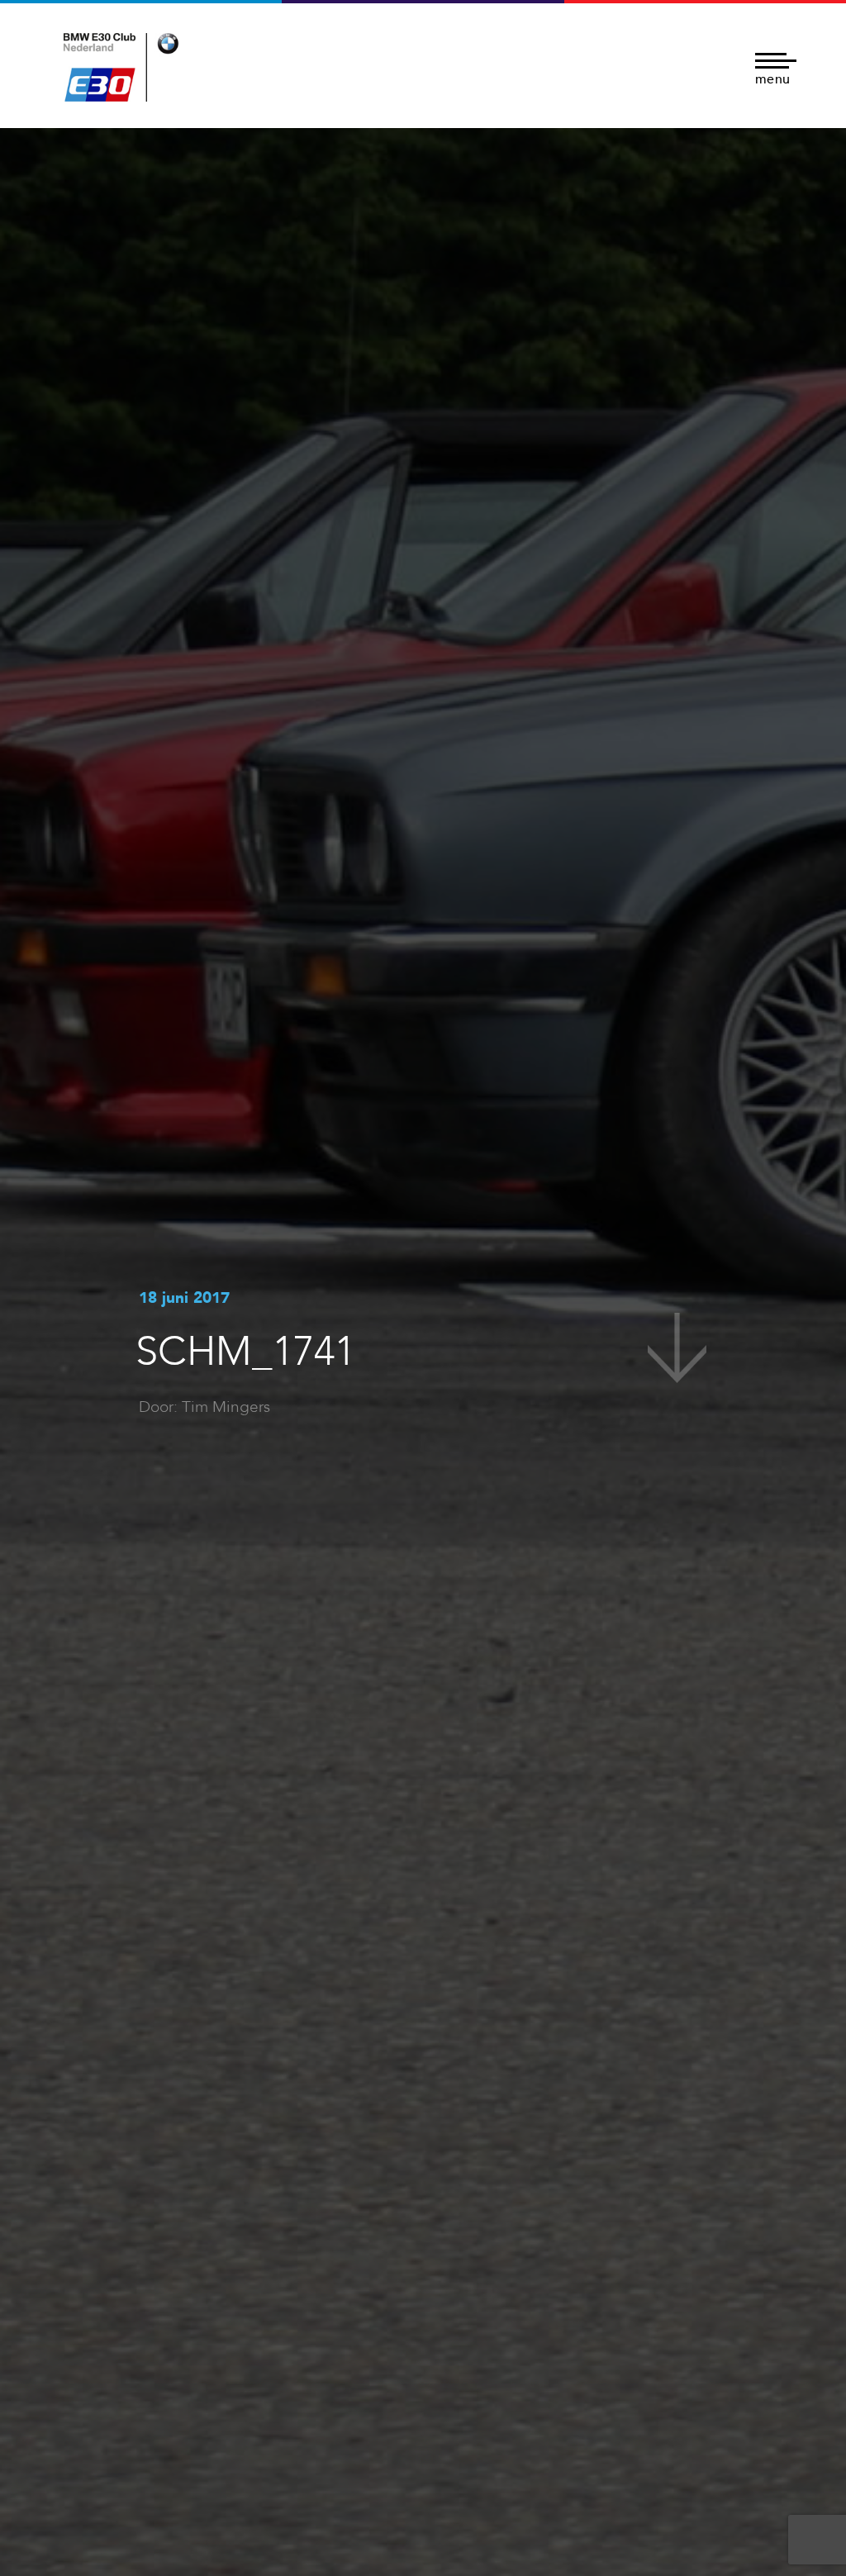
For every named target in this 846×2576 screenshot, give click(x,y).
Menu (772, 78)
